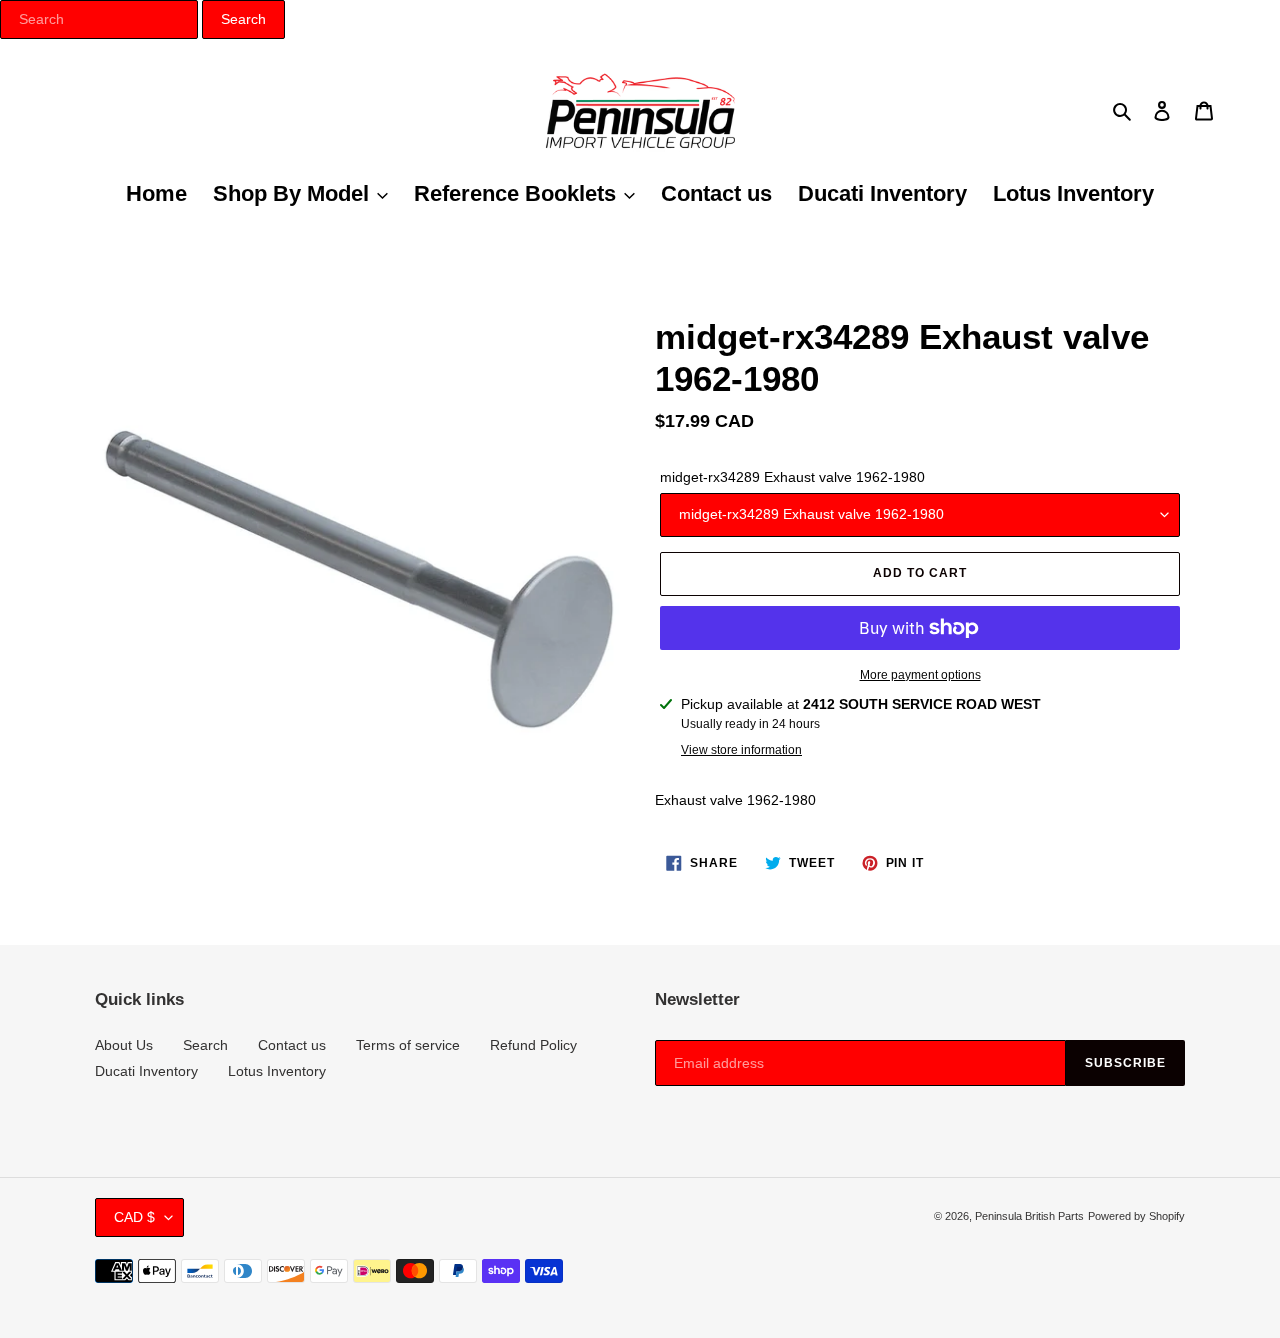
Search (205, 1045)
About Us (124, 1045)
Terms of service (408, 1045)
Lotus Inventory (277, 1071)
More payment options (920, 675)
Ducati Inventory (146, 1071)
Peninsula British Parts (1029, 1216)
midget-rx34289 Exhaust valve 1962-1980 (792, 477)
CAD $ (134, 1217)
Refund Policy (533, 1045)
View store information (741, 750)
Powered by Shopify (1136, 1216)
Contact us (292, 1045)
